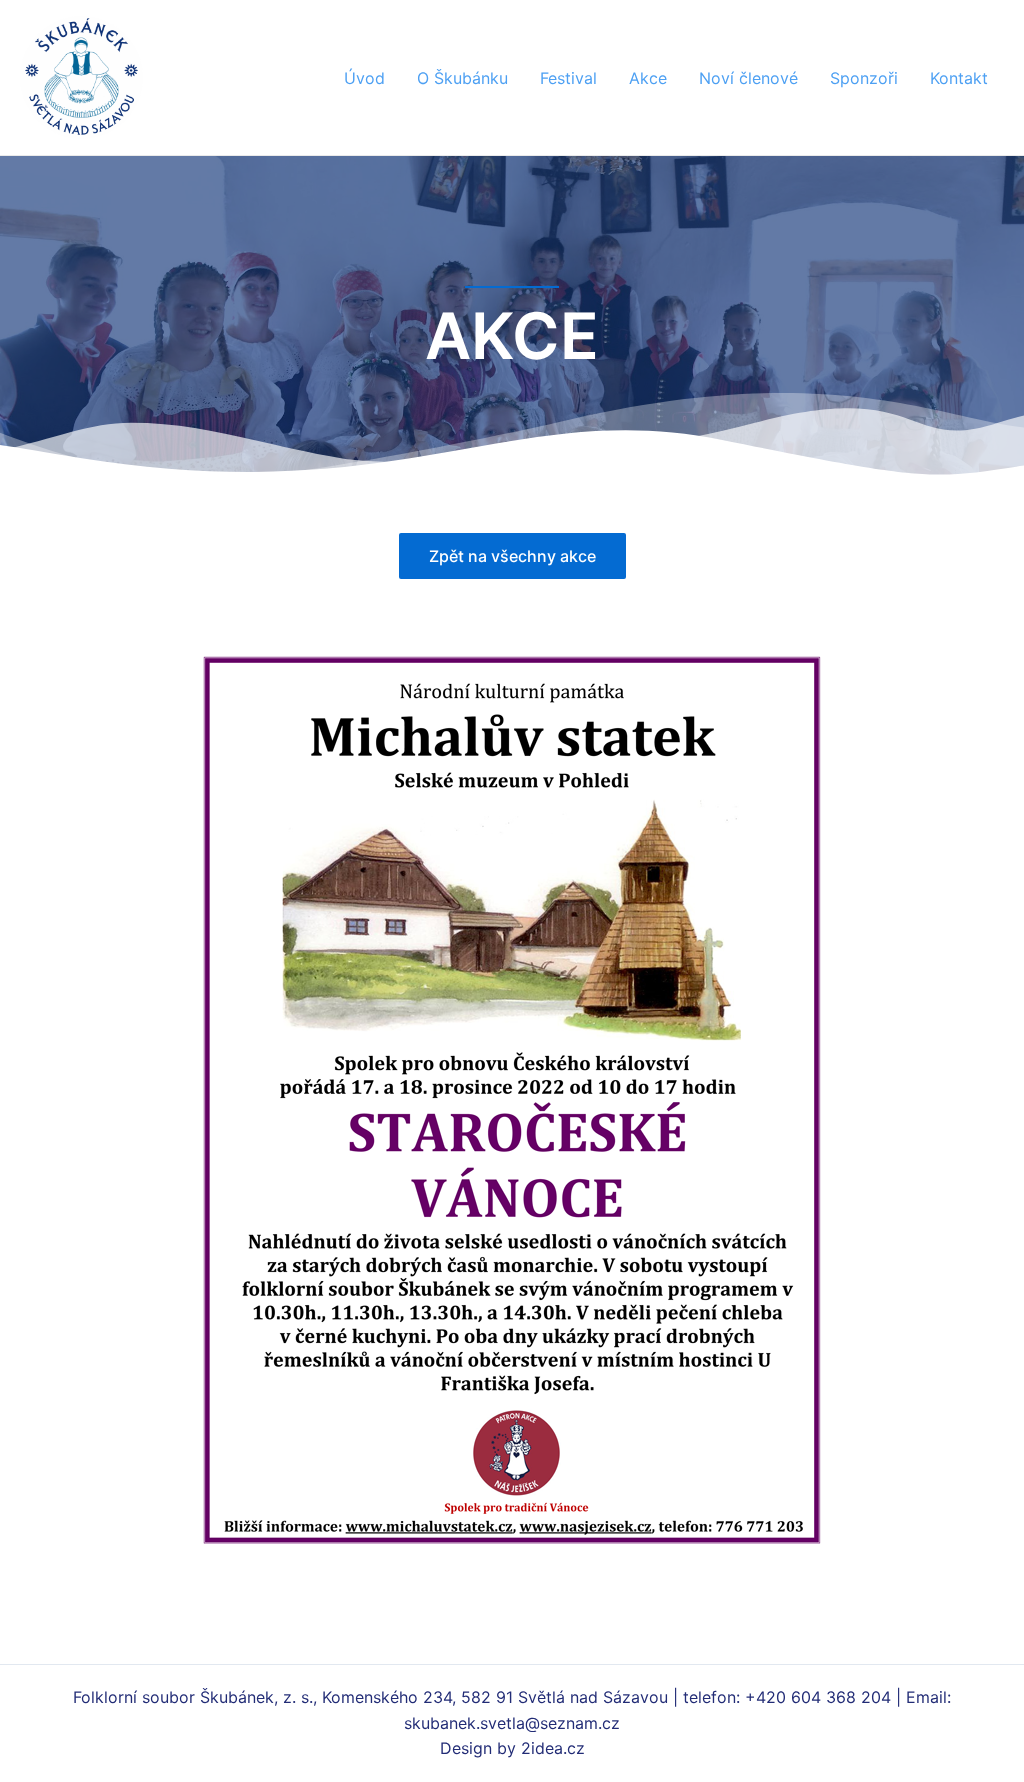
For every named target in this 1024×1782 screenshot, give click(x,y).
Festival (568, 78)
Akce (648, 78)
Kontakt (959, 78)
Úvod (364, 78)
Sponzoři (864, 78)
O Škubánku (462, 78)
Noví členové (748, 78)
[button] (512, 556)
